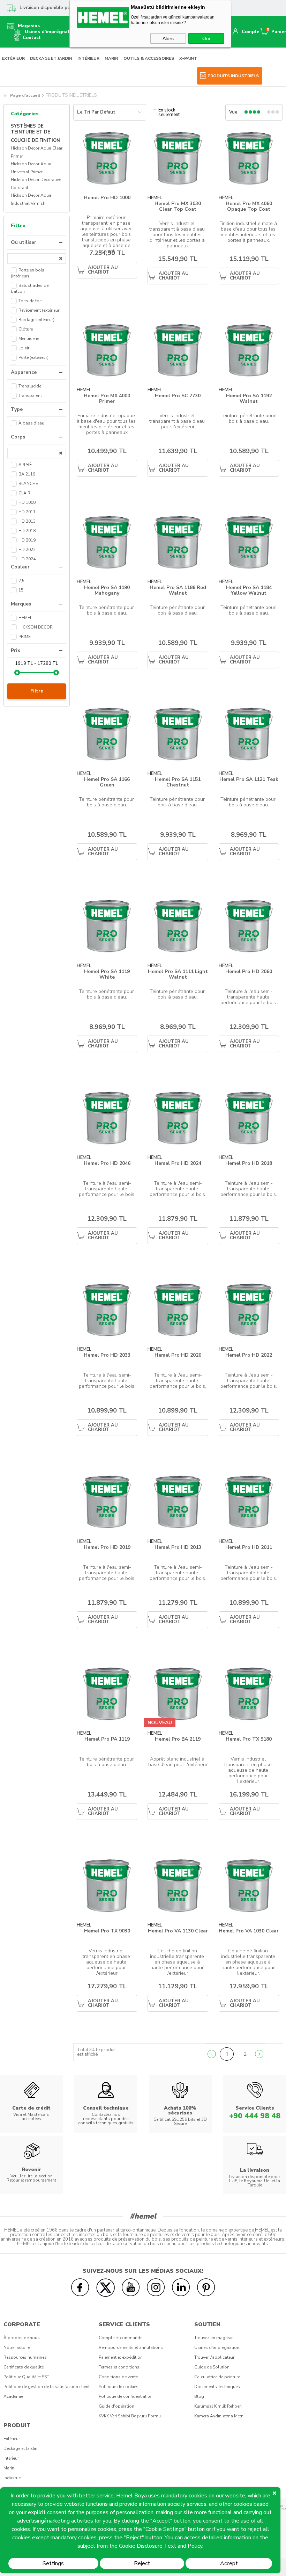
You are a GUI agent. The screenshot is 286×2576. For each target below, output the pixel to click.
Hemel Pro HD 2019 (107, 1548)
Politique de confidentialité (125, 2396)
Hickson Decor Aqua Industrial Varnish (31, 199)
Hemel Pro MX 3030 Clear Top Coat (178, 206)
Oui (206, 38)
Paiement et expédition (121, 2357)
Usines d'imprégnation (217, 2348)
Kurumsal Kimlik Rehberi (218, 2406)
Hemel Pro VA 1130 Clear (178, 1931)
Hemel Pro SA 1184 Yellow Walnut (249, 590)
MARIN (111, 58)
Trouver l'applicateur (214, 2357)
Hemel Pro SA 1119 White (107, 974)
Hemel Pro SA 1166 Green (107, 782)
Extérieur (12, 2439)
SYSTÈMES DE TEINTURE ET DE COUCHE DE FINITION (35, 133)
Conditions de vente (118, 2377)
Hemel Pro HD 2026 (178, 1355)
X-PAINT (188, 58)
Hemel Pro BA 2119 (178, 1739)
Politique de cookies (119, 2387)
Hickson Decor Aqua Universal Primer (31, 168)
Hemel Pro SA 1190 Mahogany (107, 590)
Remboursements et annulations (131, 2348)
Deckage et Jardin (20, 2448)
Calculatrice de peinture (217, 2377)
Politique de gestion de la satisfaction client (47, 2387)
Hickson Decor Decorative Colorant (36, 184)
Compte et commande (121, 2338)
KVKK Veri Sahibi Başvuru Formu (130, 2416)
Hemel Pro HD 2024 (178, 1164)
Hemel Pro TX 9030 (107, 1931)
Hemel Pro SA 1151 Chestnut (178, 782)
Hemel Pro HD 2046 (107, 1164)
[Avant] (259, 2054)
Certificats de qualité (24, 2367)
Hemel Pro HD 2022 (249, 1355)
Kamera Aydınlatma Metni (219, 2416)
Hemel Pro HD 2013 (178, 1548)
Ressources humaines (25, 2357)
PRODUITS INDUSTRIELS (233, 76)
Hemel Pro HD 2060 (249, 972)
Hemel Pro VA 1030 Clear (249, 1931)
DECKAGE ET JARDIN (51, 58)
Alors (168, 38)
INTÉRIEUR (88, 58)
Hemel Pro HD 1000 (107, 198)
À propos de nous (22, 2338)
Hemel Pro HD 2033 (107, 1355)
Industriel (13, 2478)
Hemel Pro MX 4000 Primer (107, 398)
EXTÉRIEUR (13, 58)
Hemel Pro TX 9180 (249, 1739)
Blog (199, 2396)
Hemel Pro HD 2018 (249, 1164)
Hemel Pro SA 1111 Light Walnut (178, 974)
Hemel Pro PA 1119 (107, 1739)
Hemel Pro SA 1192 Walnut (249, 398)
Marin (9, 2468)
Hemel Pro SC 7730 (178, 396)
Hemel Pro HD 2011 (249, 1548)
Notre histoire (17, 2348)
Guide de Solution (212, 2367)
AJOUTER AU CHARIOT (103, 270)
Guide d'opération (116, 2406)
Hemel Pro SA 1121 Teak (249, 780)
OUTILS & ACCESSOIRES (149, 58)
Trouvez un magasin (214, 2338)
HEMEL (155, 198)
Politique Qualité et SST (26, 2377)
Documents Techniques (217, 2387)
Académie (13, 2396)
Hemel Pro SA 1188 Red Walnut (178, 590)
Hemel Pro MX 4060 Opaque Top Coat (249, 206)
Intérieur (11, 2458)
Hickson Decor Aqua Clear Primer (37, 152)
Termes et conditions (119, 2367)
